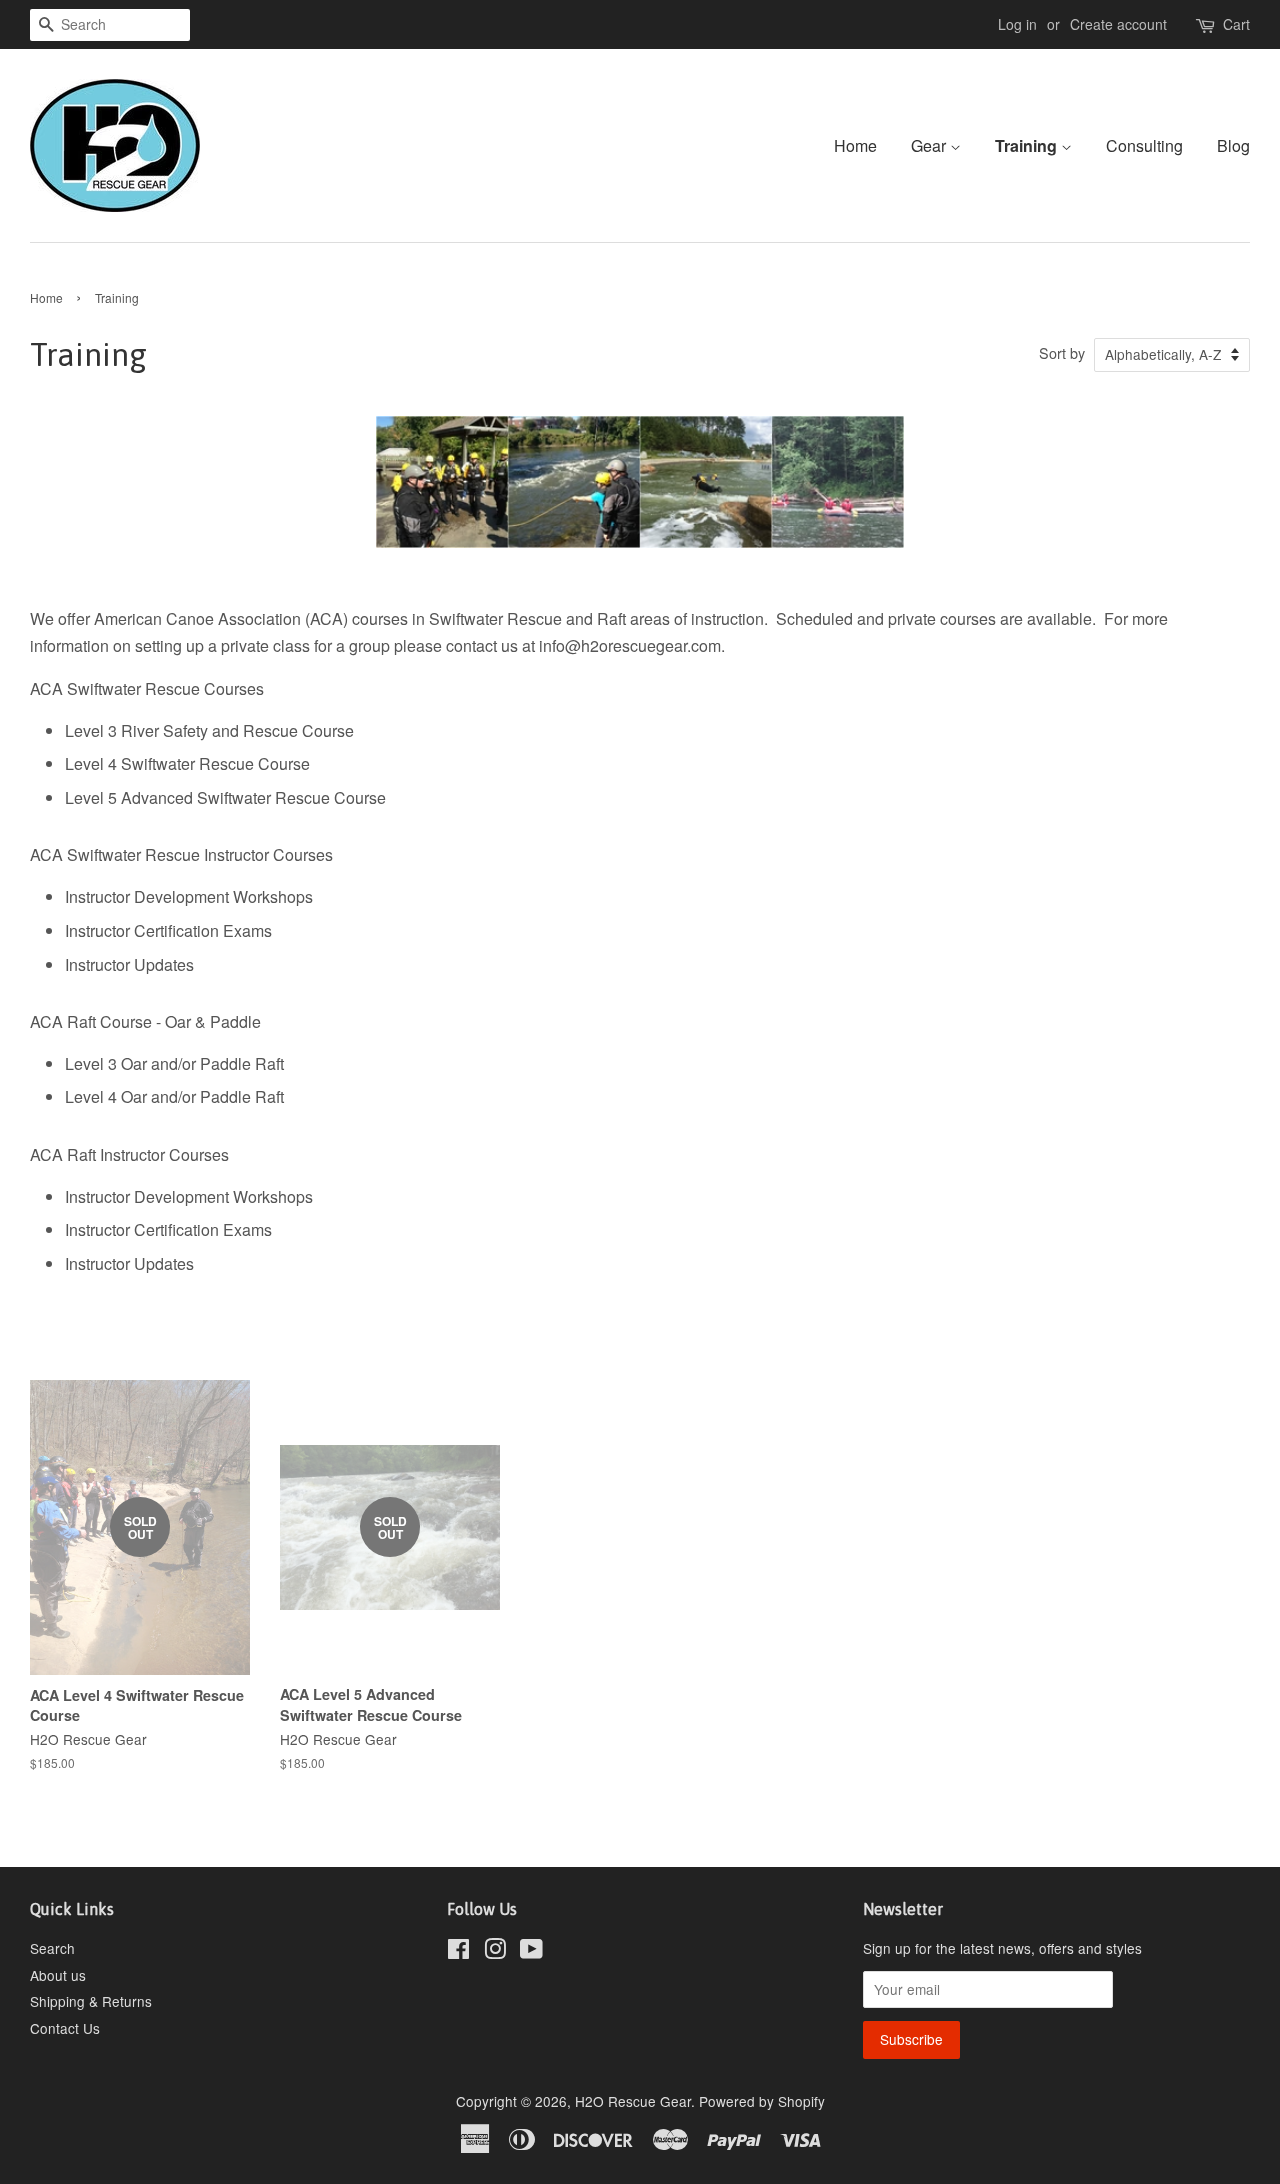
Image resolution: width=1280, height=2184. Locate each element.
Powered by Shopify (762, 2101)
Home (855, 145)
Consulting (1144, 145)
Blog (1233, 145)
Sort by (1062, 352)
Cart (1236, 24)
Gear (930, 145)
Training (1028, 145)
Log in (1017, 24)
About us (58, 1975)
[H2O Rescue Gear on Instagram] (495, 1952)
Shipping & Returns (91, 2001)
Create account (1118, 24)
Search (52, 1948)
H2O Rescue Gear (633, 2101)
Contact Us (65, 2028)
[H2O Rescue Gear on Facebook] (458, 1952)
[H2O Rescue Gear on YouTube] (531, 1952)
